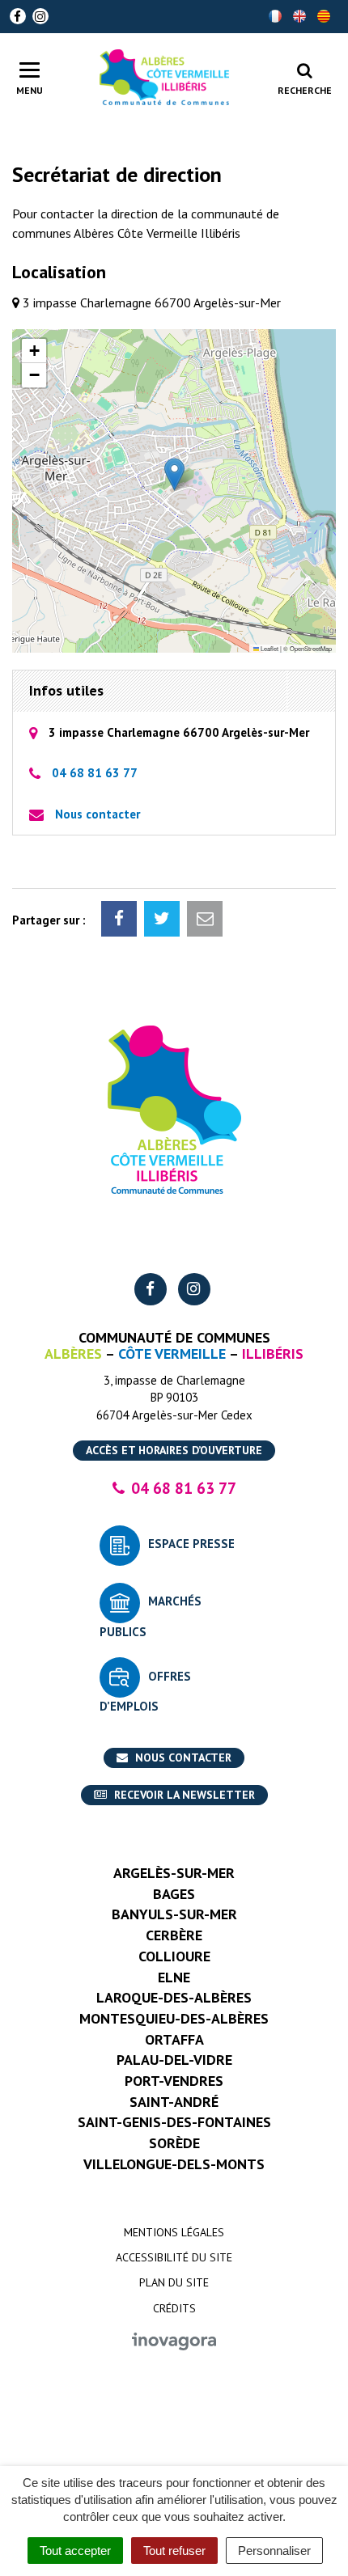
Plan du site (174, 2282)
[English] (299, 16)
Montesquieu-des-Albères (174, 2018)
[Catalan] (324, 16)
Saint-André (174, 2102)
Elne (174, 1977)
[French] (275, 16)
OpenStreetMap (311, 648)
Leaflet (269, 648)
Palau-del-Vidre (174, 2060)
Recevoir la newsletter (183, 1795)
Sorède (174, 2143)
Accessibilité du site (174, 2257)
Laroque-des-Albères (174, 1997)
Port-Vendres (174, 2081)
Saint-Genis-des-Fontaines (174, 2122)
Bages (174, 1894)
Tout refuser (174, 2551)
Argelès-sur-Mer (174, 1873)
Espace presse (191, 1544)
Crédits (174, 2308)
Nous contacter (98, 814)
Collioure (174, 1956)
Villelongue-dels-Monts (174, 2164)
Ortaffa (174, 2039)
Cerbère (174, 1935)
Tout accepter (75, 2551)
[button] (174, 474)
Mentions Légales (174, 2232)
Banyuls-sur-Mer (174, 1914)
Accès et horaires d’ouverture (174, 1450)
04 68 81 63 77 (95, 773)
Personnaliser (274, 2551)
